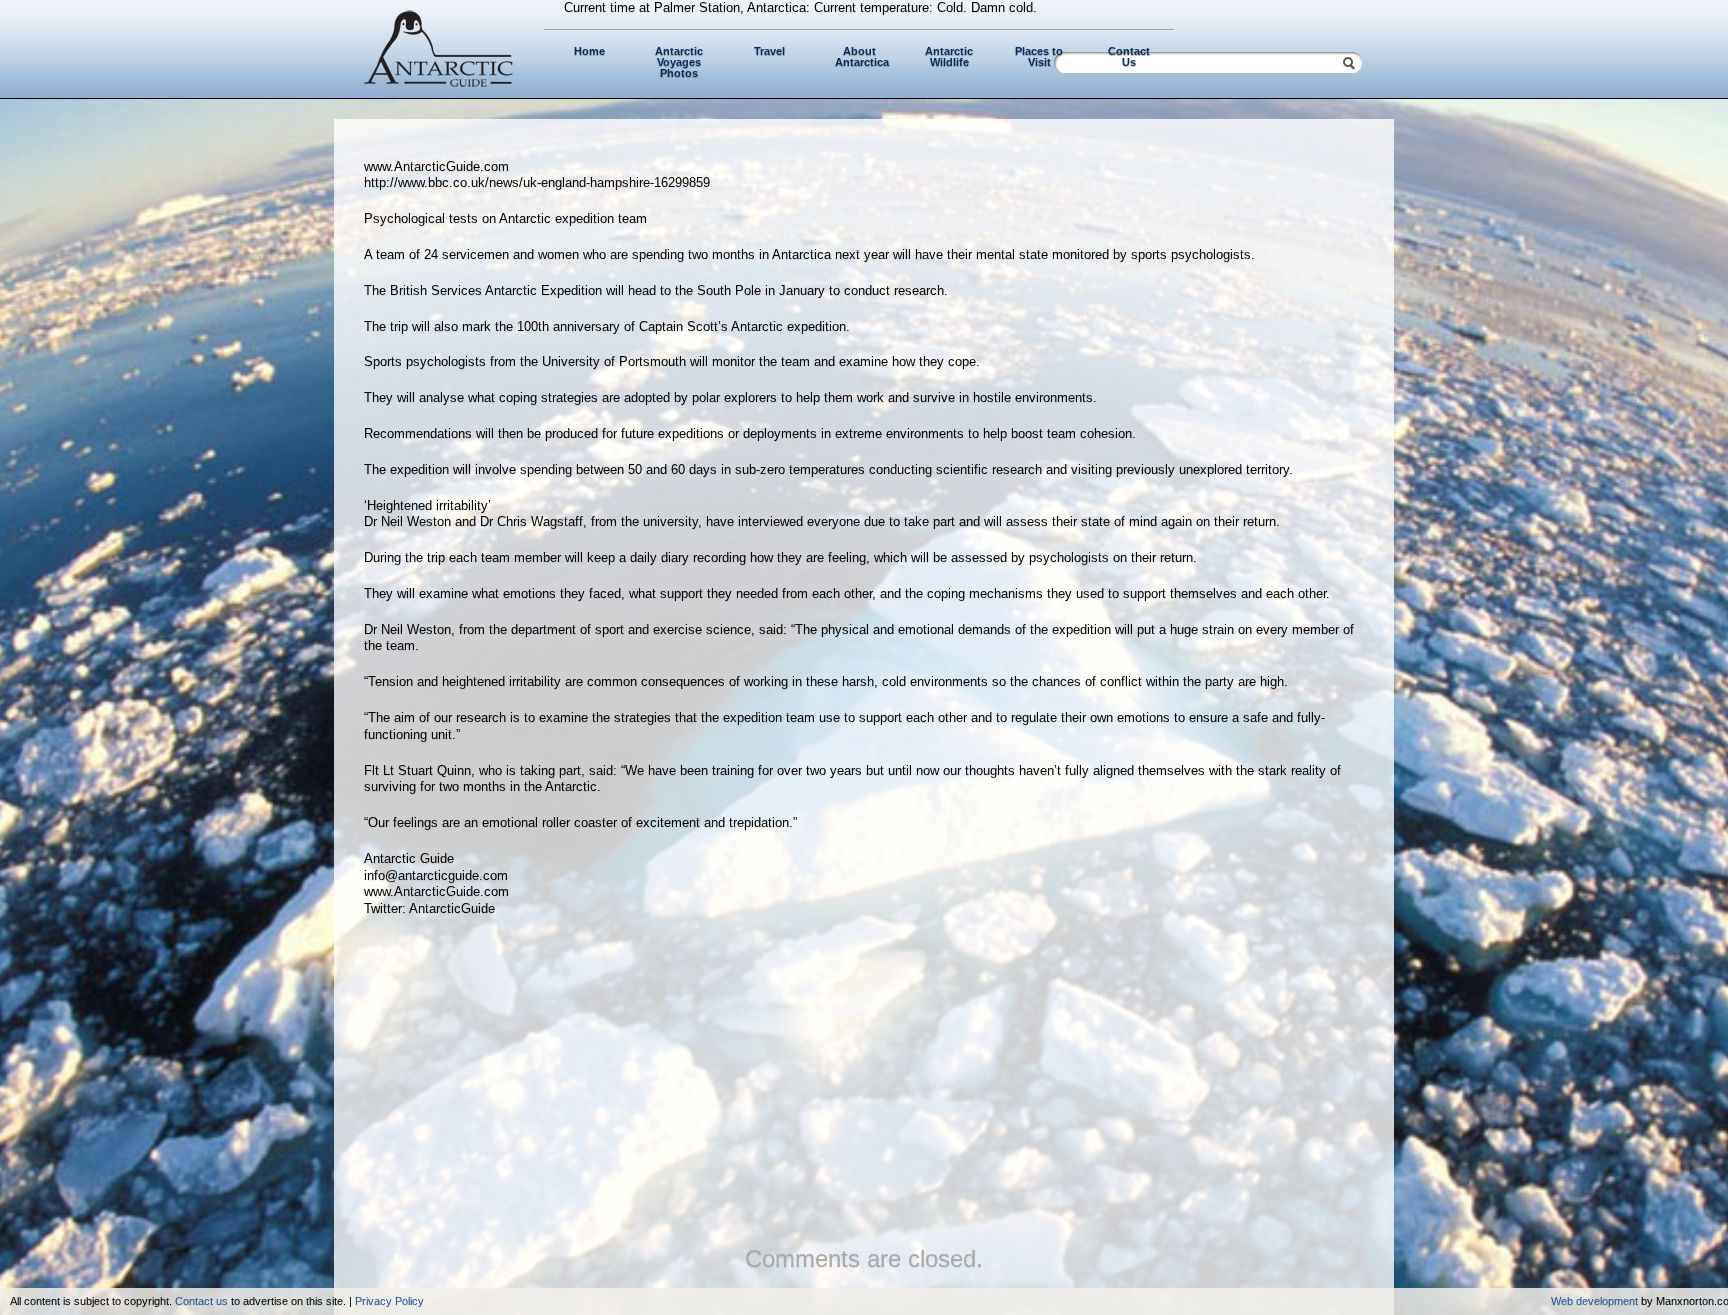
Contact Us (1129, 56)
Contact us (201, 1301)
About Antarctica (862, 56)
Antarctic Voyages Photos (679, 62)
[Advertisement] (864, 1077)
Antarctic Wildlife (949, 56)
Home (589, 51)
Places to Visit (1039, 56)
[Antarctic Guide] (439, 82)
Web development (1594, 1301)
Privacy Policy (389, 1301)
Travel (769, 51)
